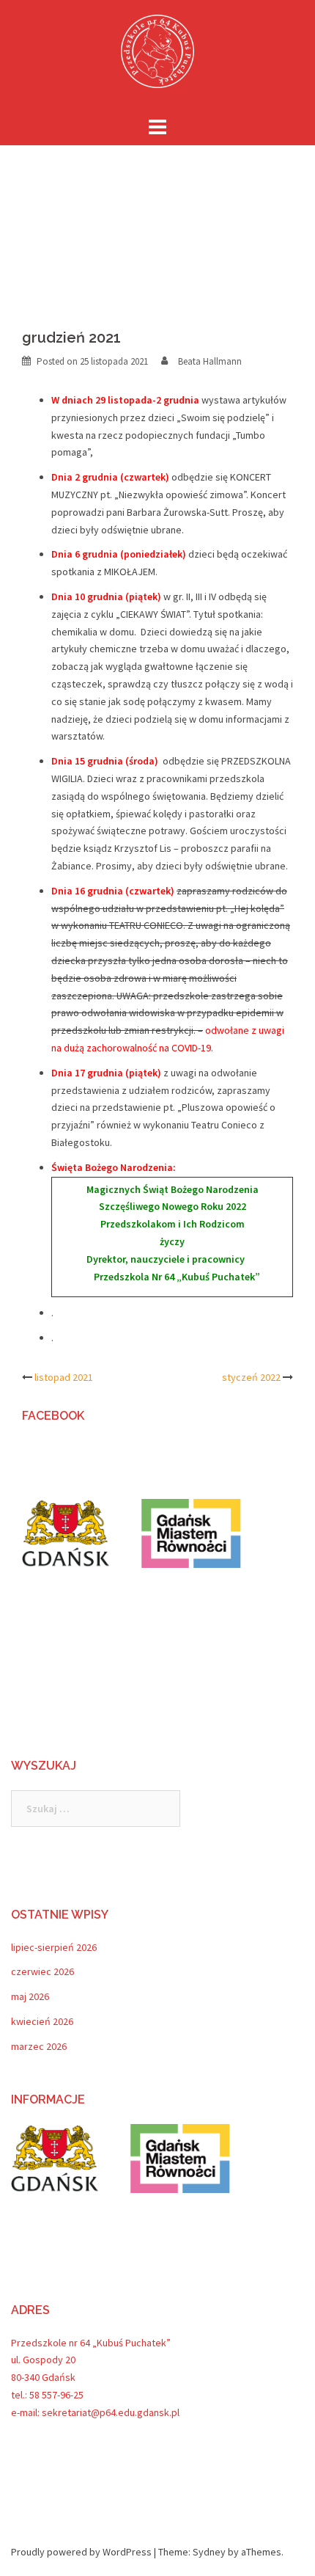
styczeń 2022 (251, 1377)
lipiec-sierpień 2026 (54, 1947)
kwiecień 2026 (42, 2021)
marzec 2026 (39, 2046)
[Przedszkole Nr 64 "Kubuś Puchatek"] (157, 56)
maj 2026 (30, 1996)
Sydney (209, 2552)
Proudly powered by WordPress (81, 2552)
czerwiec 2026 (42, 1971)
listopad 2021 (64, 1377)
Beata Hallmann (210, 361)
